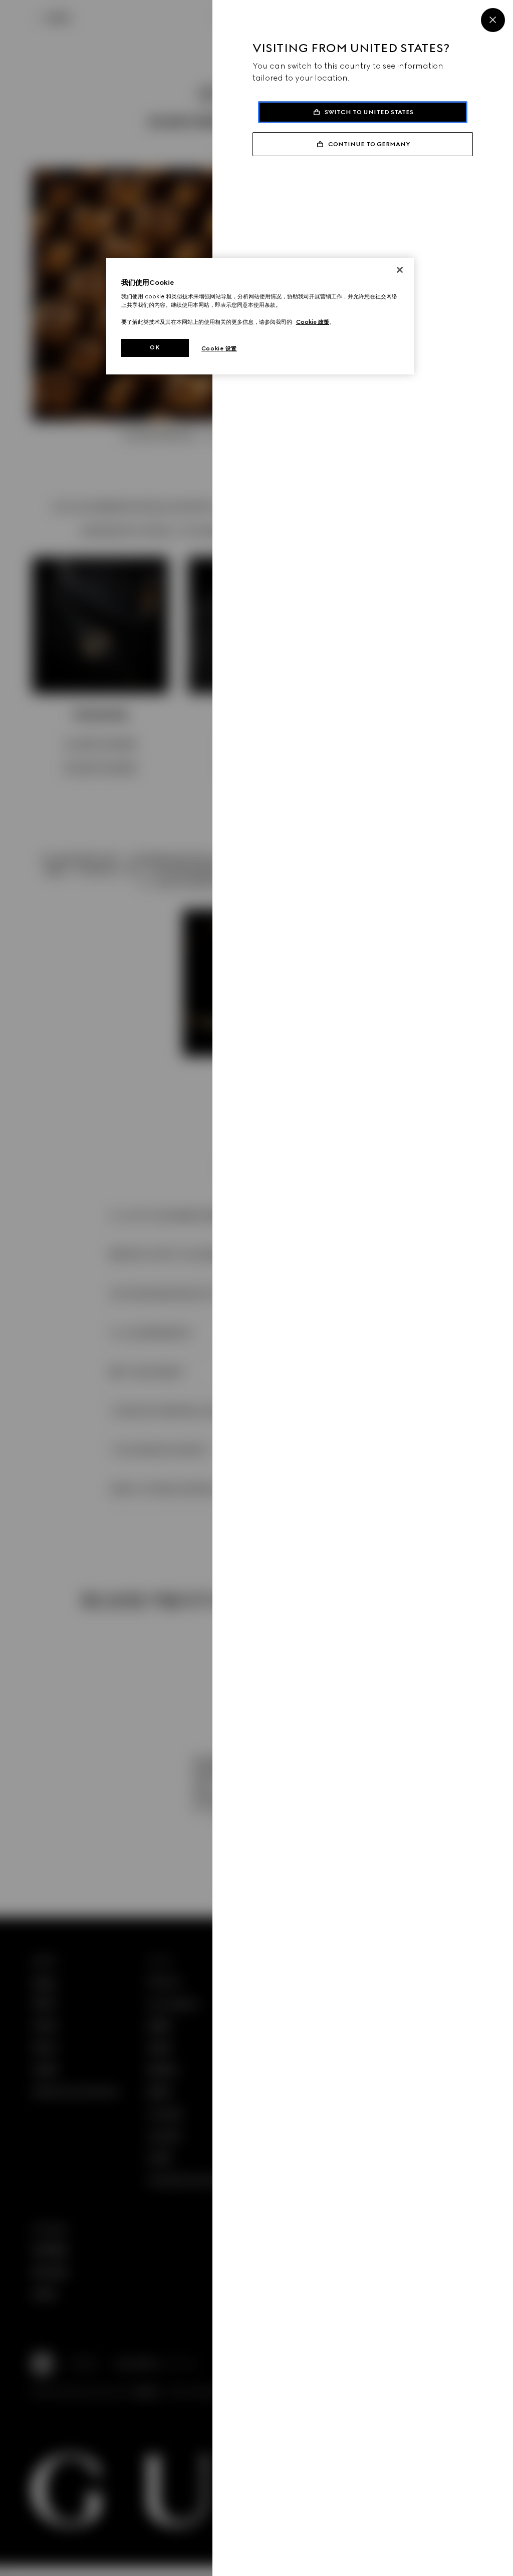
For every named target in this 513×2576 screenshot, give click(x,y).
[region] (260, 316)
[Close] (493, 20)
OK (155, 347)
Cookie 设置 (219, 348)
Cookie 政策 (313, 322)
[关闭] (400, 270)
